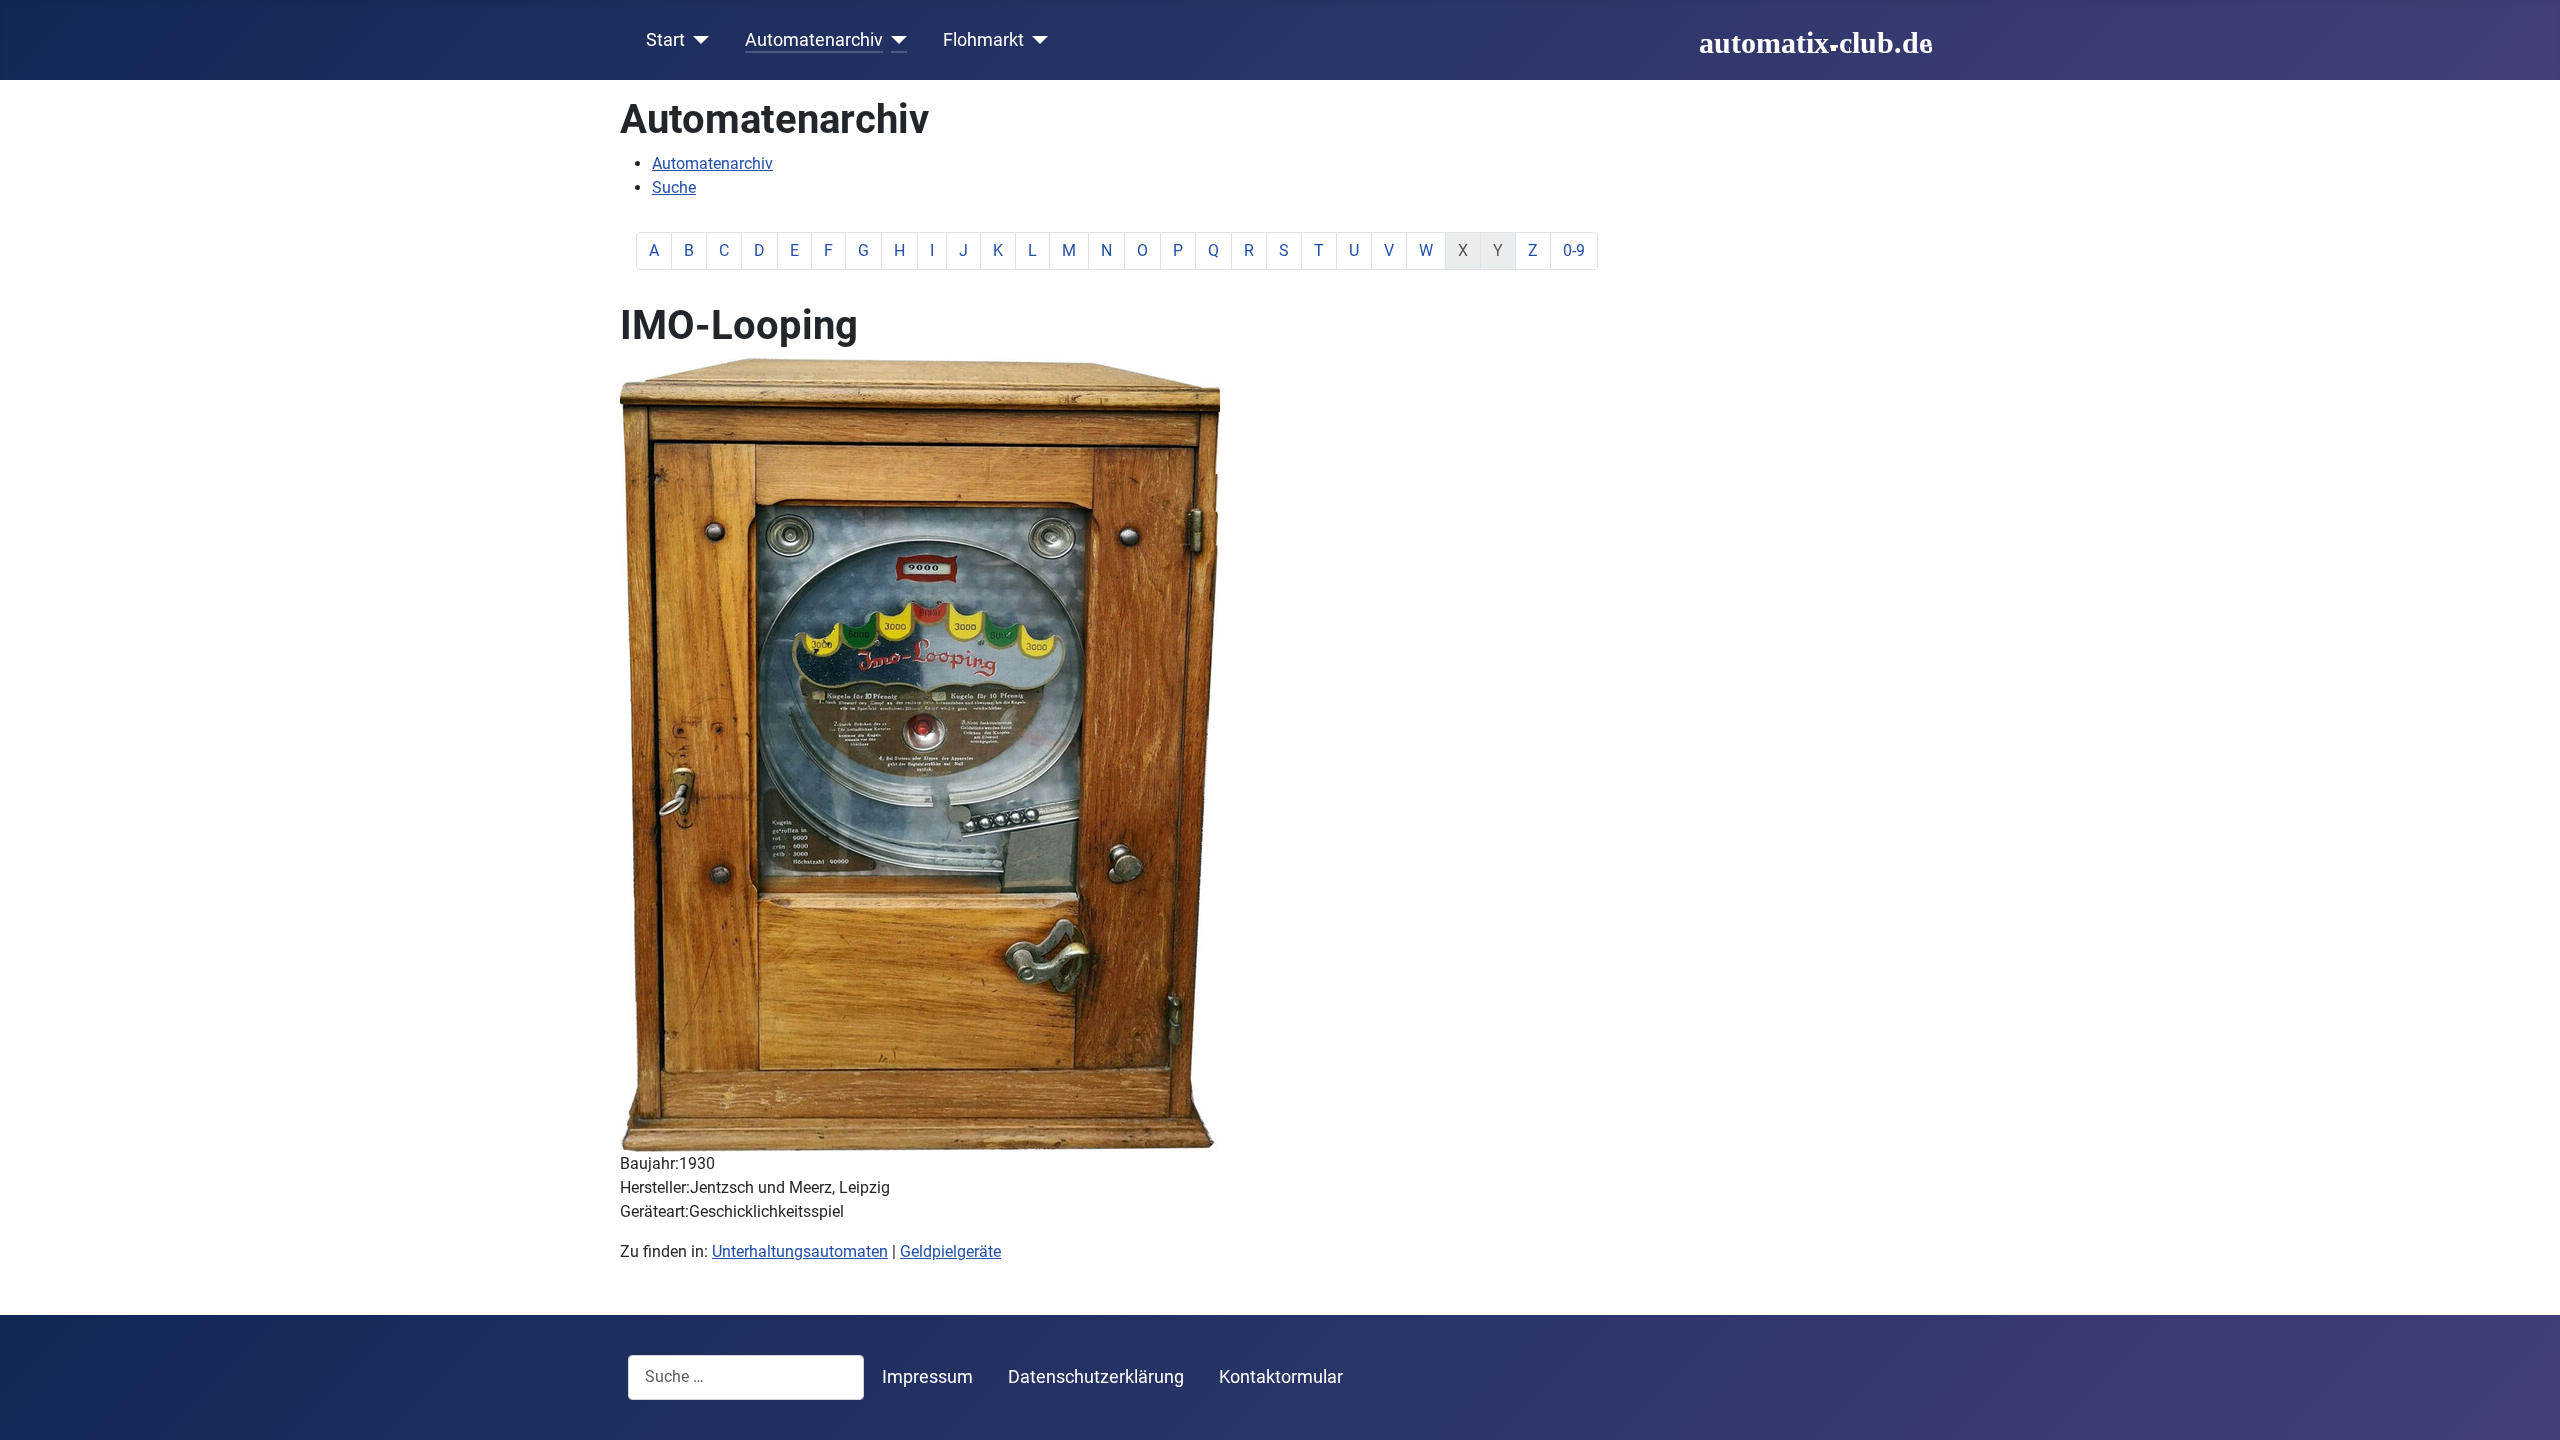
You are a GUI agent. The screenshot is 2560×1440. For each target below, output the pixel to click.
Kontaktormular (1281, 1377)
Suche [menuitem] (674, 187)
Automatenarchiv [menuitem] (712, 163)
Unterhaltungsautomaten (800, 1251)
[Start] (697, 40)
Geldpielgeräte (950, 1251)
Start (665, 40)
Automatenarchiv (814, 40)
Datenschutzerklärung (1096, 1377)
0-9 (1574, 250)
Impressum (927, 1377)
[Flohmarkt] (1036, 40)
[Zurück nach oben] (2525, 1403)
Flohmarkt (983, 40)
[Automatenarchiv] (895, 40)
